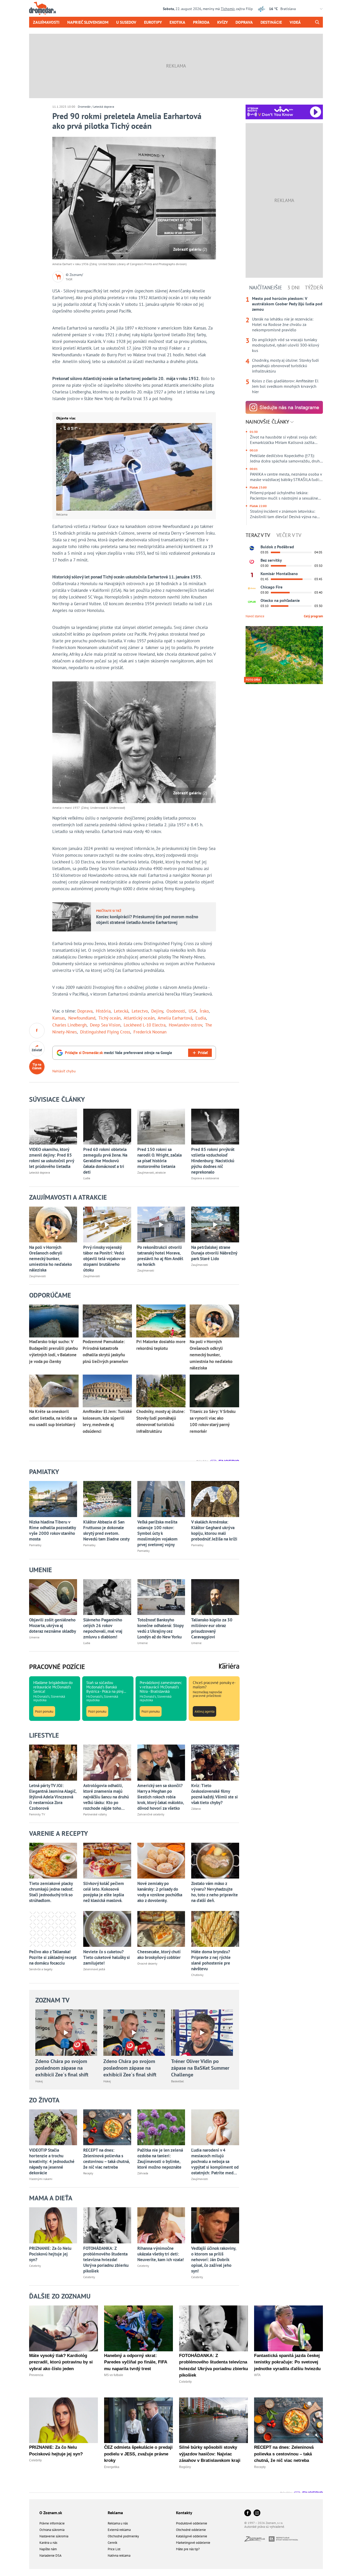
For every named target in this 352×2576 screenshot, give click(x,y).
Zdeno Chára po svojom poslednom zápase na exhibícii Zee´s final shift (62, 2068)
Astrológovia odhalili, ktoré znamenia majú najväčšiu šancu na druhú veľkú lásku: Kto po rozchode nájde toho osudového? (106, 1797)
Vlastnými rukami (41, 2179)
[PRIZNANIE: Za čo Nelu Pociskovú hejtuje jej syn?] (53, 2225)
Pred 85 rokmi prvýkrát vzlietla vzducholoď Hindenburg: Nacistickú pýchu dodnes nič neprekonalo (213, 1161)
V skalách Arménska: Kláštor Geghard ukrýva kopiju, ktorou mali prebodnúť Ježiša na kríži (214, 1530)
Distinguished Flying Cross (105, 1032)
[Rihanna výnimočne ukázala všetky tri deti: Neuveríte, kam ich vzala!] (161, 2225)
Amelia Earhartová (175, 1018)
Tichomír (228, 9)
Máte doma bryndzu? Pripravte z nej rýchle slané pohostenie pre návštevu (211, 1960)
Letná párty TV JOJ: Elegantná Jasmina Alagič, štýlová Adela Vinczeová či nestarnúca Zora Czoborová (53, 1797)
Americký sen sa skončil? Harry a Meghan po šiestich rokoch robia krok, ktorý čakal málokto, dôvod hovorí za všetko (161, 1797)
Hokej (39, 2081)
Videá (295, 22)
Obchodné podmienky (123, 2536)
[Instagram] (257, 2513)
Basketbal (178, 2081)
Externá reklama (119, 2530)
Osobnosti (176, 1011)
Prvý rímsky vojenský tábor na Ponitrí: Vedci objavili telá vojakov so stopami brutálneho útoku (104, 1259)
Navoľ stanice (255, 616)
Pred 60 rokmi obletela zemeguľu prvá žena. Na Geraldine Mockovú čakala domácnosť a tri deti (105, 1161)
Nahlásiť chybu (64, 1071)
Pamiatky (35, 1545)
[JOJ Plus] (252, 602)
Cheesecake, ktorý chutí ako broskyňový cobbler (159, 1955)
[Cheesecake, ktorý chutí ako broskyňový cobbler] (161, 1929)
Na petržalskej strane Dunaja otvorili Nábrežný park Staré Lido (214, 1253)
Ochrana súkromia (52, 2530)
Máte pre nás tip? (188, 2549)
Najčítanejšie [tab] (266, 288)
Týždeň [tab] (314, 288)
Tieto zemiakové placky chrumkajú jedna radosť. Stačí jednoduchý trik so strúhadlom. (51, 1892)
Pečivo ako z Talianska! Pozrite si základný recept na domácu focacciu (53, 1957)
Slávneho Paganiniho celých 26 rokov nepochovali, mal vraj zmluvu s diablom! (103, 1628)
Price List (114, 2549)
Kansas (59, 1018)
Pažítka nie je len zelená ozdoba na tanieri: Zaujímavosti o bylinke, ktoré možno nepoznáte (160, 2159)
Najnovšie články (268, 422)
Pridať (203, 1053)
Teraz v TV (258, 535)
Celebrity (35, 2266)
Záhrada (143, 2173)
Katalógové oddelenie (192, 2536)
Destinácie (271, 22)
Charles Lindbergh (69, 1025)
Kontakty (184, 2513)
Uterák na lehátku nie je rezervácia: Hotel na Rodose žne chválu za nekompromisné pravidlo (283, 324)
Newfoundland (82, 1018)
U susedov (126, 22)
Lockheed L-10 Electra (145, 1025)
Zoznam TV (52, 2000)
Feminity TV (37, 1814)
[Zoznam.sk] (257, 2540)
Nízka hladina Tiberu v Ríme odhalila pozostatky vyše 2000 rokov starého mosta (52, 1530)
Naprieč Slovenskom (88, 22)
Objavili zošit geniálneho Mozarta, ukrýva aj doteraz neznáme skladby (53, 1626)
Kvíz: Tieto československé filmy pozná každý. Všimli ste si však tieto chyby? (215, 1794)
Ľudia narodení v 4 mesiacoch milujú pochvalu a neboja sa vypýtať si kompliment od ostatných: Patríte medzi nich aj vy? (215, 2161)
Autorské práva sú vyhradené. (265, 2527)
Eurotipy (153, 22)
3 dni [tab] (294, 288)
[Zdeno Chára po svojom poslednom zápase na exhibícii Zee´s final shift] (66, 2033)
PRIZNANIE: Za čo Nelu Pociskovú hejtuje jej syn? (50, 2254)
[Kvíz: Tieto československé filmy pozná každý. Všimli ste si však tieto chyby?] (215, 1762)
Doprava (244, 22)
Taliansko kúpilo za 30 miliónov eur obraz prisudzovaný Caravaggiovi (212, 1628)
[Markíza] (252, 548)
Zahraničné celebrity (151, 1814)
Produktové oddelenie (192, 2523)
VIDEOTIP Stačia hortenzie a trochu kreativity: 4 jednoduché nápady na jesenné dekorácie (52, 2161)
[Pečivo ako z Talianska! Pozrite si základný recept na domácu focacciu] (53, 1929)
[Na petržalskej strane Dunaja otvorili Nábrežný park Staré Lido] (215, 1224)
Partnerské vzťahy (95, 1814)
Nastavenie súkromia (54, 2536)
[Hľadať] (317, 22)
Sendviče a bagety (41, 1969)
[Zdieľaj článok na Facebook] (37, 1031)
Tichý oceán (110, 1018)
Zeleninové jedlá (94, 1969)
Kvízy (223, 22)
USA (192, 1011)
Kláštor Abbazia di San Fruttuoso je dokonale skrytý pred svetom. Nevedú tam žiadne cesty (106, 1530)
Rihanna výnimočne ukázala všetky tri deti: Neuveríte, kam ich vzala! (161, 2254)
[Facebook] (248, 2513)
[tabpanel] (284, 345)
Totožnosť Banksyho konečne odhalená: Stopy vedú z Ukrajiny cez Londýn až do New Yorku (160, 1628)
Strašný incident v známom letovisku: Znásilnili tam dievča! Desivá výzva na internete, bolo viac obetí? (283, 514)
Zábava (196, 1809)
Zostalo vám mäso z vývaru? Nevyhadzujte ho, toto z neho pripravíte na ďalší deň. (215, 1892)
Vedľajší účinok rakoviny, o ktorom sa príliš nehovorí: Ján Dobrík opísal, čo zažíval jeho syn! (214, 2260)
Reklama (115, 2513)
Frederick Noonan (150, 1032)
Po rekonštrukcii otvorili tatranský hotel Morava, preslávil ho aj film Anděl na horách (160, 1256)
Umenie (34, 1637)
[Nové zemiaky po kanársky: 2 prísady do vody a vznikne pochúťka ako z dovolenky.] (161, 1861)
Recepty (88, 2173)
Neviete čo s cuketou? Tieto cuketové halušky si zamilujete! (107, 1957)
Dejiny (157, 1011)
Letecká (121, 1011)
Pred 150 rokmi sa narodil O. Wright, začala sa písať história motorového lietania (160, 1158)
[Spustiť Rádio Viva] (284, 109)
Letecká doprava (104, 107)
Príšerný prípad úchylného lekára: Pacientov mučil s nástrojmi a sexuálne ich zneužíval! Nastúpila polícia (284, 495)
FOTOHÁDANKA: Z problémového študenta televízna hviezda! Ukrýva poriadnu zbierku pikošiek (106, 2260)
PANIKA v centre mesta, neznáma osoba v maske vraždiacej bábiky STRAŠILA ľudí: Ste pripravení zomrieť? (286, 477)
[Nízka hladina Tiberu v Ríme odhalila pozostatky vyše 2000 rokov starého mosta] (53, 1499)
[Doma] (252, 588)
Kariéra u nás (48, 2543)
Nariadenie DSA (51, 2556)
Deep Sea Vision (105, 1025)
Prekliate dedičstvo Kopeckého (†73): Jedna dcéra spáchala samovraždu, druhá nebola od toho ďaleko (286, 458)
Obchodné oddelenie (191, 2530)
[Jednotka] (252, 575)
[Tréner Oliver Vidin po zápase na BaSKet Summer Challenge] (202, 2033)
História (103, 1011)
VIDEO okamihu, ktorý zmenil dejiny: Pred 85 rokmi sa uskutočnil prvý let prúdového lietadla (52, 1158)
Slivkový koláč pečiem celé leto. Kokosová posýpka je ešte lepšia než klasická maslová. (104, 1892)
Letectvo (140, 1011)
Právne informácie (52, 2523)
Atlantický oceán (139, 1018)
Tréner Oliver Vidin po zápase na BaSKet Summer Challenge (200, 2068)
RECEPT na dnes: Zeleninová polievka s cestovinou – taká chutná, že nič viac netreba (106, 2159)
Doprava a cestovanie (205, 1178)
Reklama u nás (118, 2523)
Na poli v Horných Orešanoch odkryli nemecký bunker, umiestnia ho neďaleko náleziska (51, 1259)
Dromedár (84, 107)
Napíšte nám (48, 2549)
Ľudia (201, 1018)
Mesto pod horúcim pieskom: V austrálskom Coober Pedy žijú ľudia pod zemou (287, 304)
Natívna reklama (119, 2556)
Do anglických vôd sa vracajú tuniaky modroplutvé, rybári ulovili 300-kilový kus (285, 345)
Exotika (177, 22)
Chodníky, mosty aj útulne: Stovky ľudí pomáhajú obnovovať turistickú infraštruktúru (285, 366)
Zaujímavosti (46, 22)
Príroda (201, 22)
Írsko (204, 1011)
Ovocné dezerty (147, 1963)
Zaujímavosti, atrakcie (152, 1172)
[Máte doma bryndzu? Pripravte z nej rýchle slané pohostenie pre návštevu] (215, 1929)
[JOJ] (252, 562)
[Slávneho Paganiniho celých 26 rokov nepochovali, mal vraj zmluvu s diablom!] (107, 1597)
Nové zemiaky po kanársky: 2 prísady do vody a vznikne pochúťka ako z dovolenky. (160, 1892)
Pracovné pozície (57, 1667)
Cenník (112, 2543)
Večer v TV (289, 535)
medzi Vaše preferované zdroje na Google (119, 1053)
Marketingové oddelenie (193, 2543)
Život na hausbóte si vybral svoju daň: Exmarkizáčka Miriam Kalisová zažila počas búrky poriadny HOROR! (283, 440)
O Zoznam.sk (51, 2513)
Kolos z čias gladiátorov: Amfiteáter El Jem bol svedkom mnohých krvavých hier (285, 386)
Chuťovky (197, 1975)
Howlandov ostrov (185, 1025)
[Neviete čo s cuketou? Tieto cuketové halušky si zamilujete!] (107, 1929)
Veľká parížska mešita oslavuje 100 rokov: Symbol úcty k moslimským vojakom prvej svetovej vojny (157, 1533)
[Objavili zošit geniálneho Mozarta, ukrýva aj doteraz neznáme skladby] (53, 1597)
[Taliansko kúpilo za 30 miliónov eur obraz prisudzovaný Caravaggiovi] (215, 1597)
